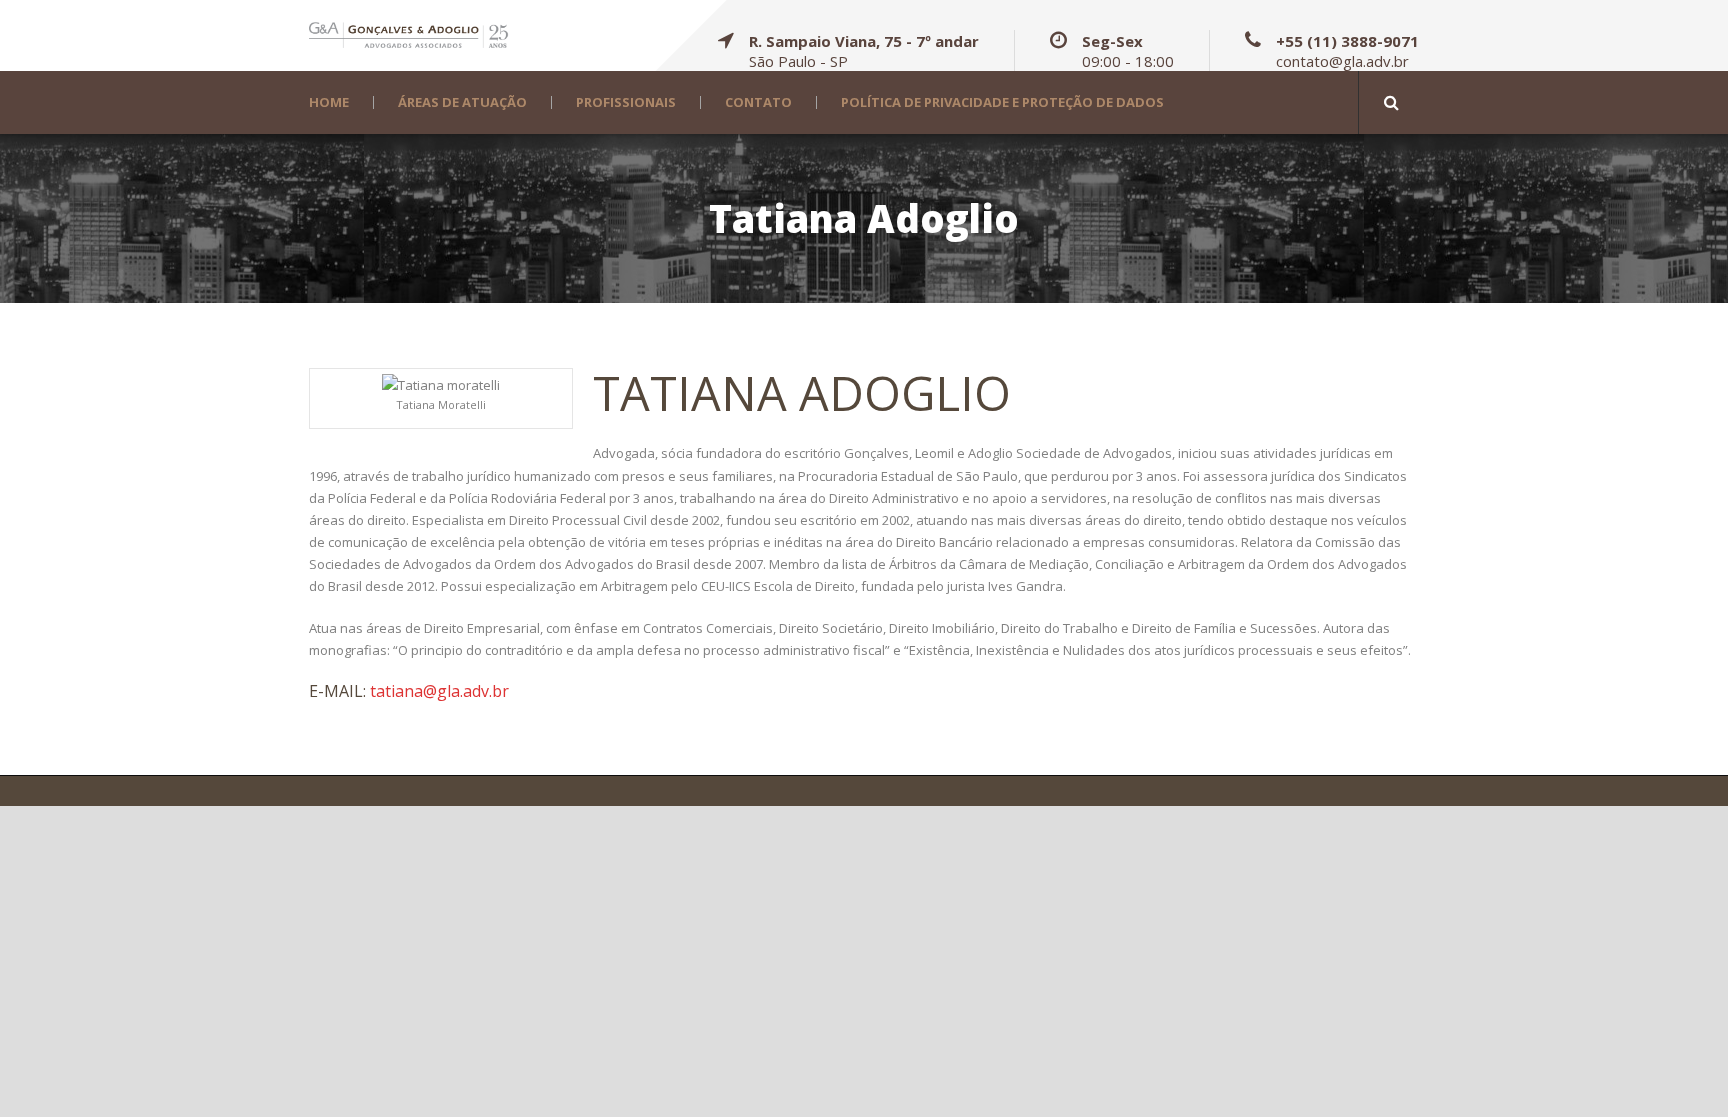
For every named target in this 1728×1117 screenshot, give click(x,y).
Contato (758, 102)
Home (329, 102)
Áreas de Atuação (462, 102)
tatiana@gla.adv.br (439, 691)
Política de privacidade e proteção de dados (1002, 102)
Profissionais (626, 102)
